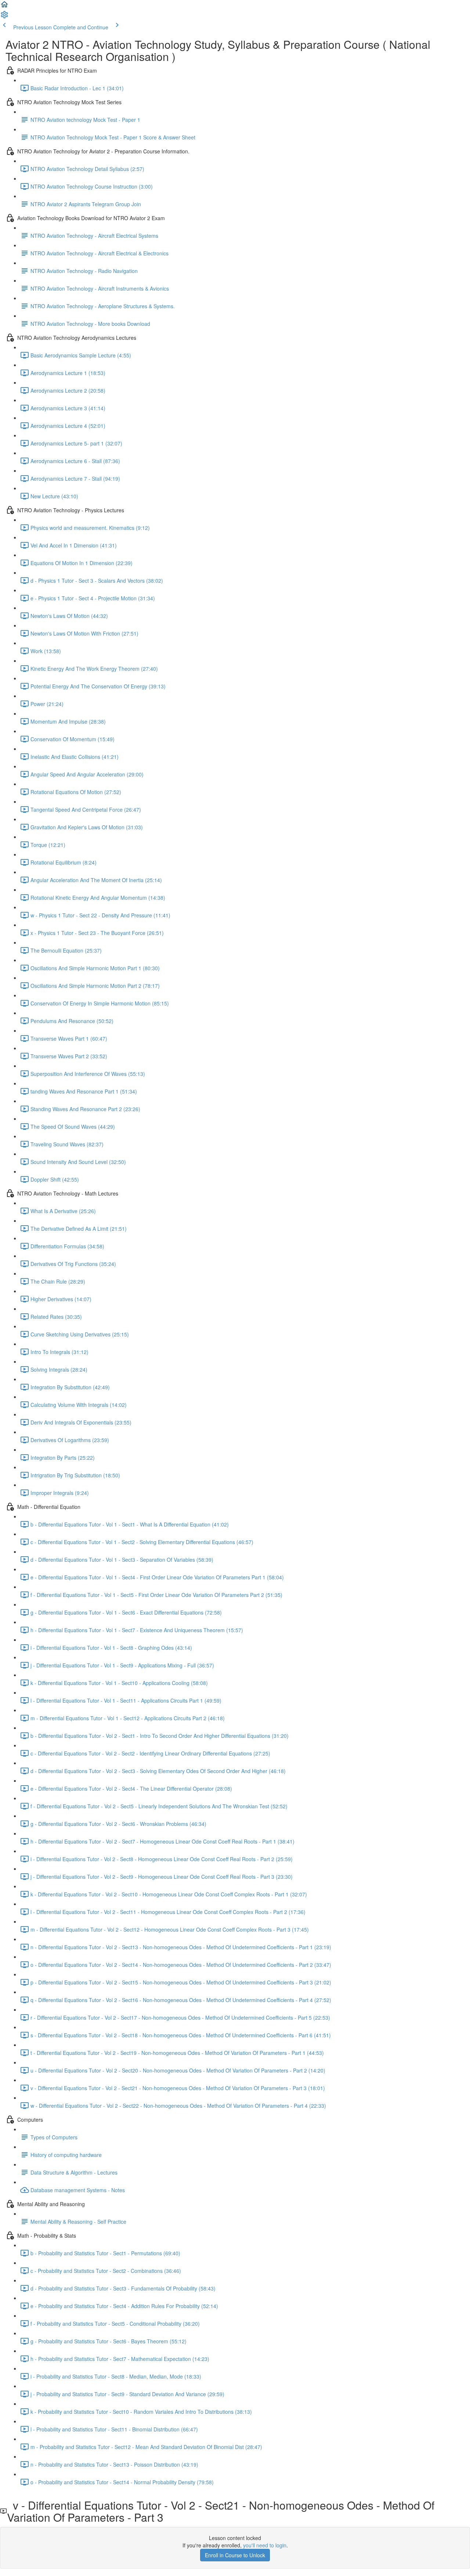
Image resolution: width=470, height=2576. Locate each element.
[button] (4, 7)
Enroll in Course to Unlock (235, 2555)
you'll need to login (265, 2545)
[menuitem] (4, 17)
